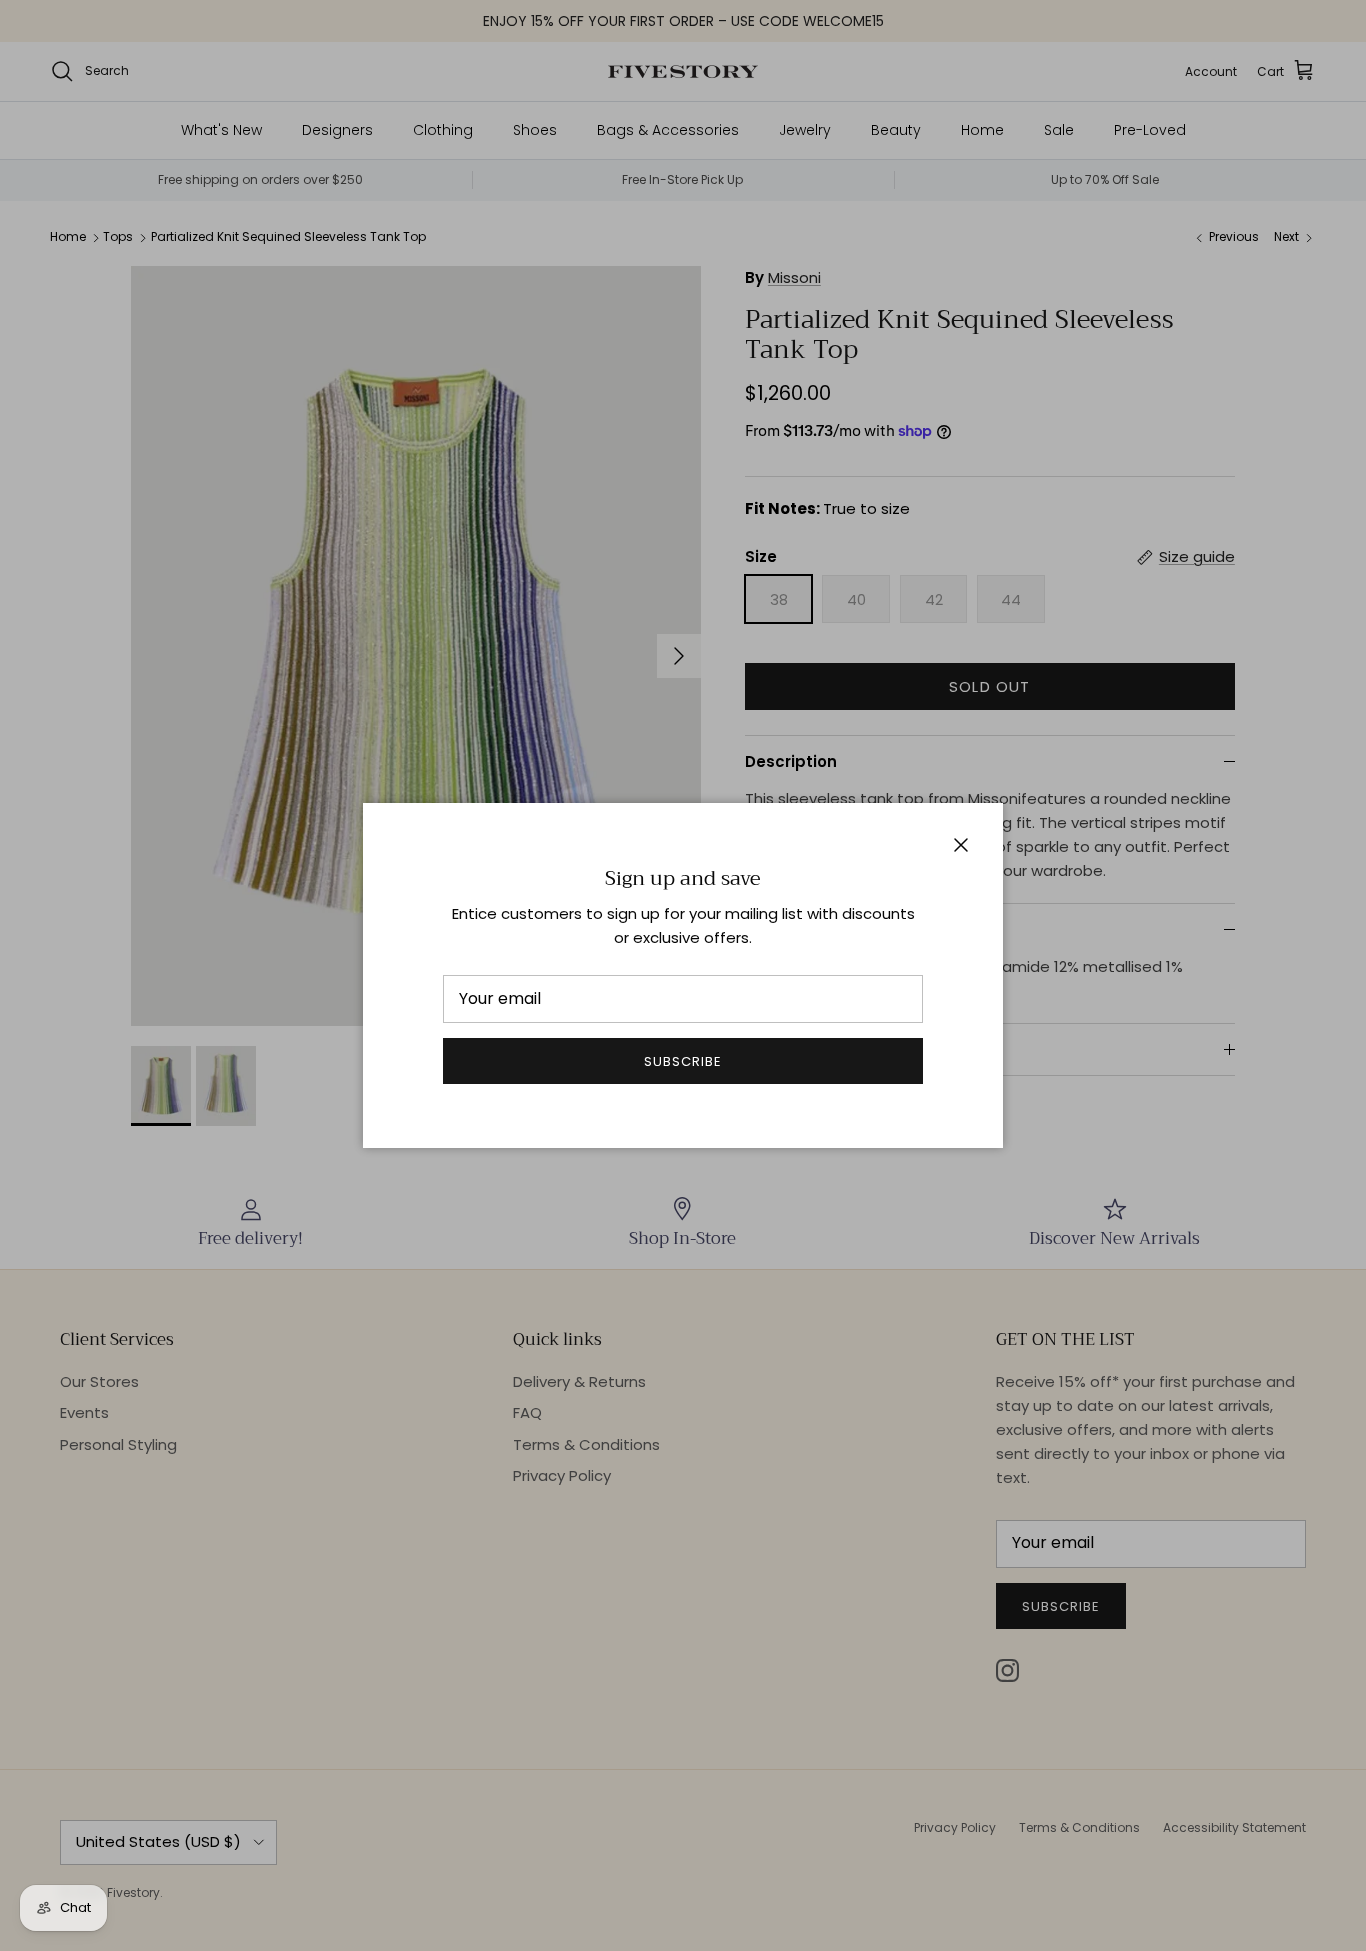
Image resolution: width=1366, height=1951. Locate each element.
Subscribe (683, 1061)
